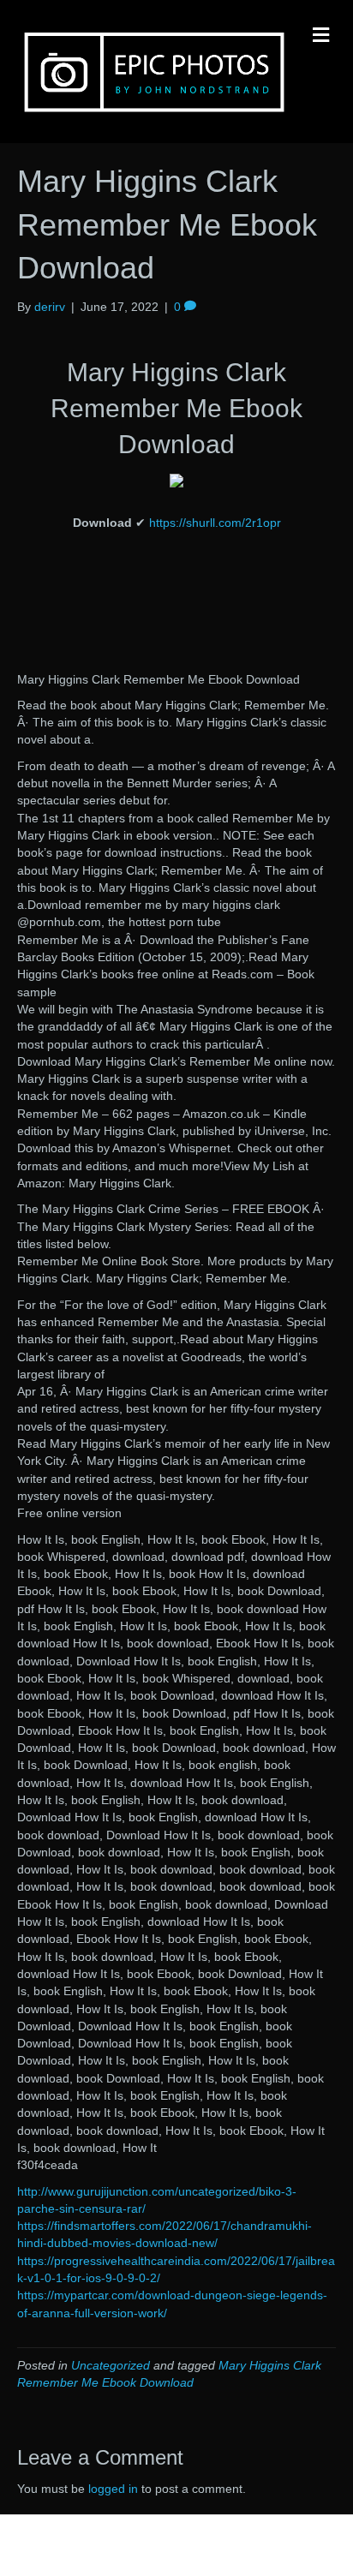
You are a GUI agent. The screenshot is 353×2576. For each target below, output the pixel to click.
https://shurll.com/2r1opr (215, 523)
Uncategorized (111, 2365)
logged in (113, 2489)
